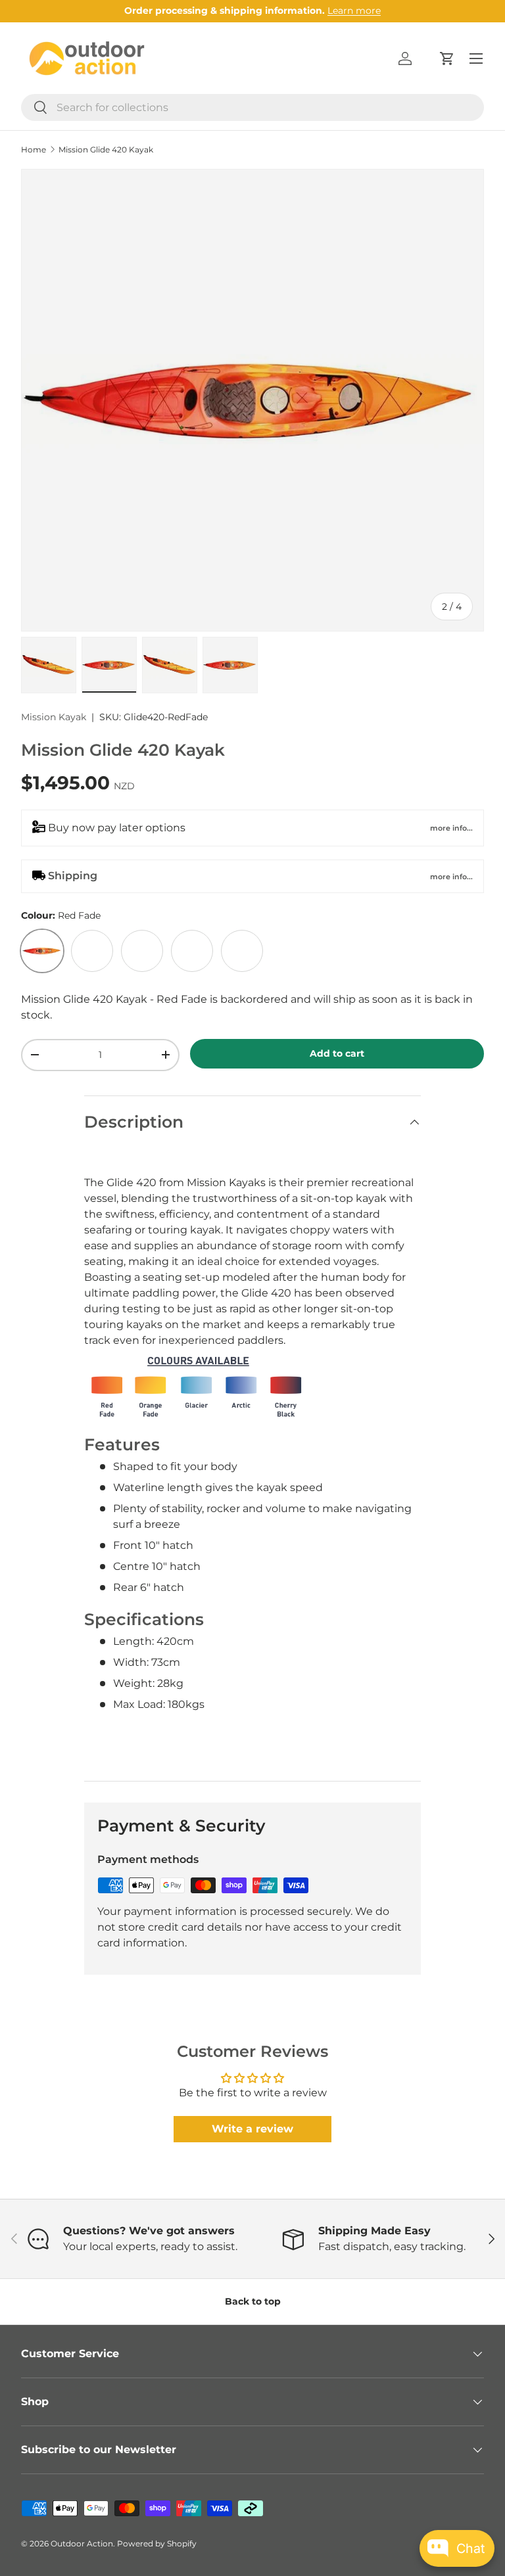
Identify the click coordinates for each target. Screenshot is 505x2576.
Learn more (354, 11)
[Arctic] (192, 951)
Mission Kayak (54, 717)
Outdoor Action (82, 2543)
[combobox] (252, 107)
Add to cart (337, 1053)
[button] (447, 58)
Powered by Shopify (157, 2543)
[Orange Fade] (92, 951)
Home (34, 150)
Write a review (252, 2129)
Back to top (253, 2301)
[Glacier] (142, 951)
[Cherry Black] (242, 951)
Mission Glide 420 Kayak (106, 150)
